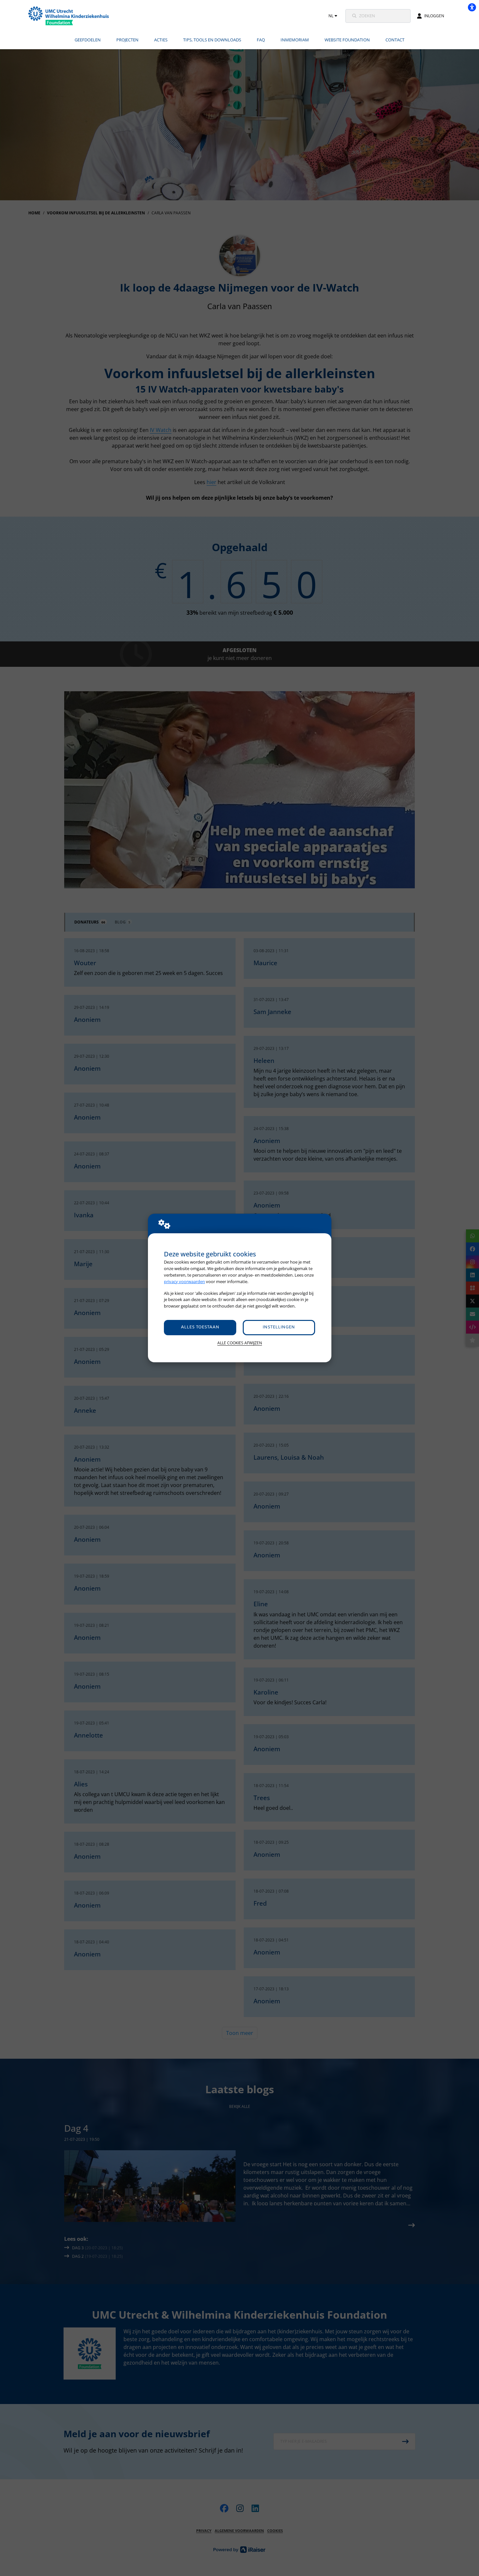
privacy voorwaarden (184, 1281)
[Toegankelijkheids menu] (472, 7)
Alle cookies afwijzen (240, 1343)
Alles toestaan (200, 1327)
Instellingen (279, 1327)
